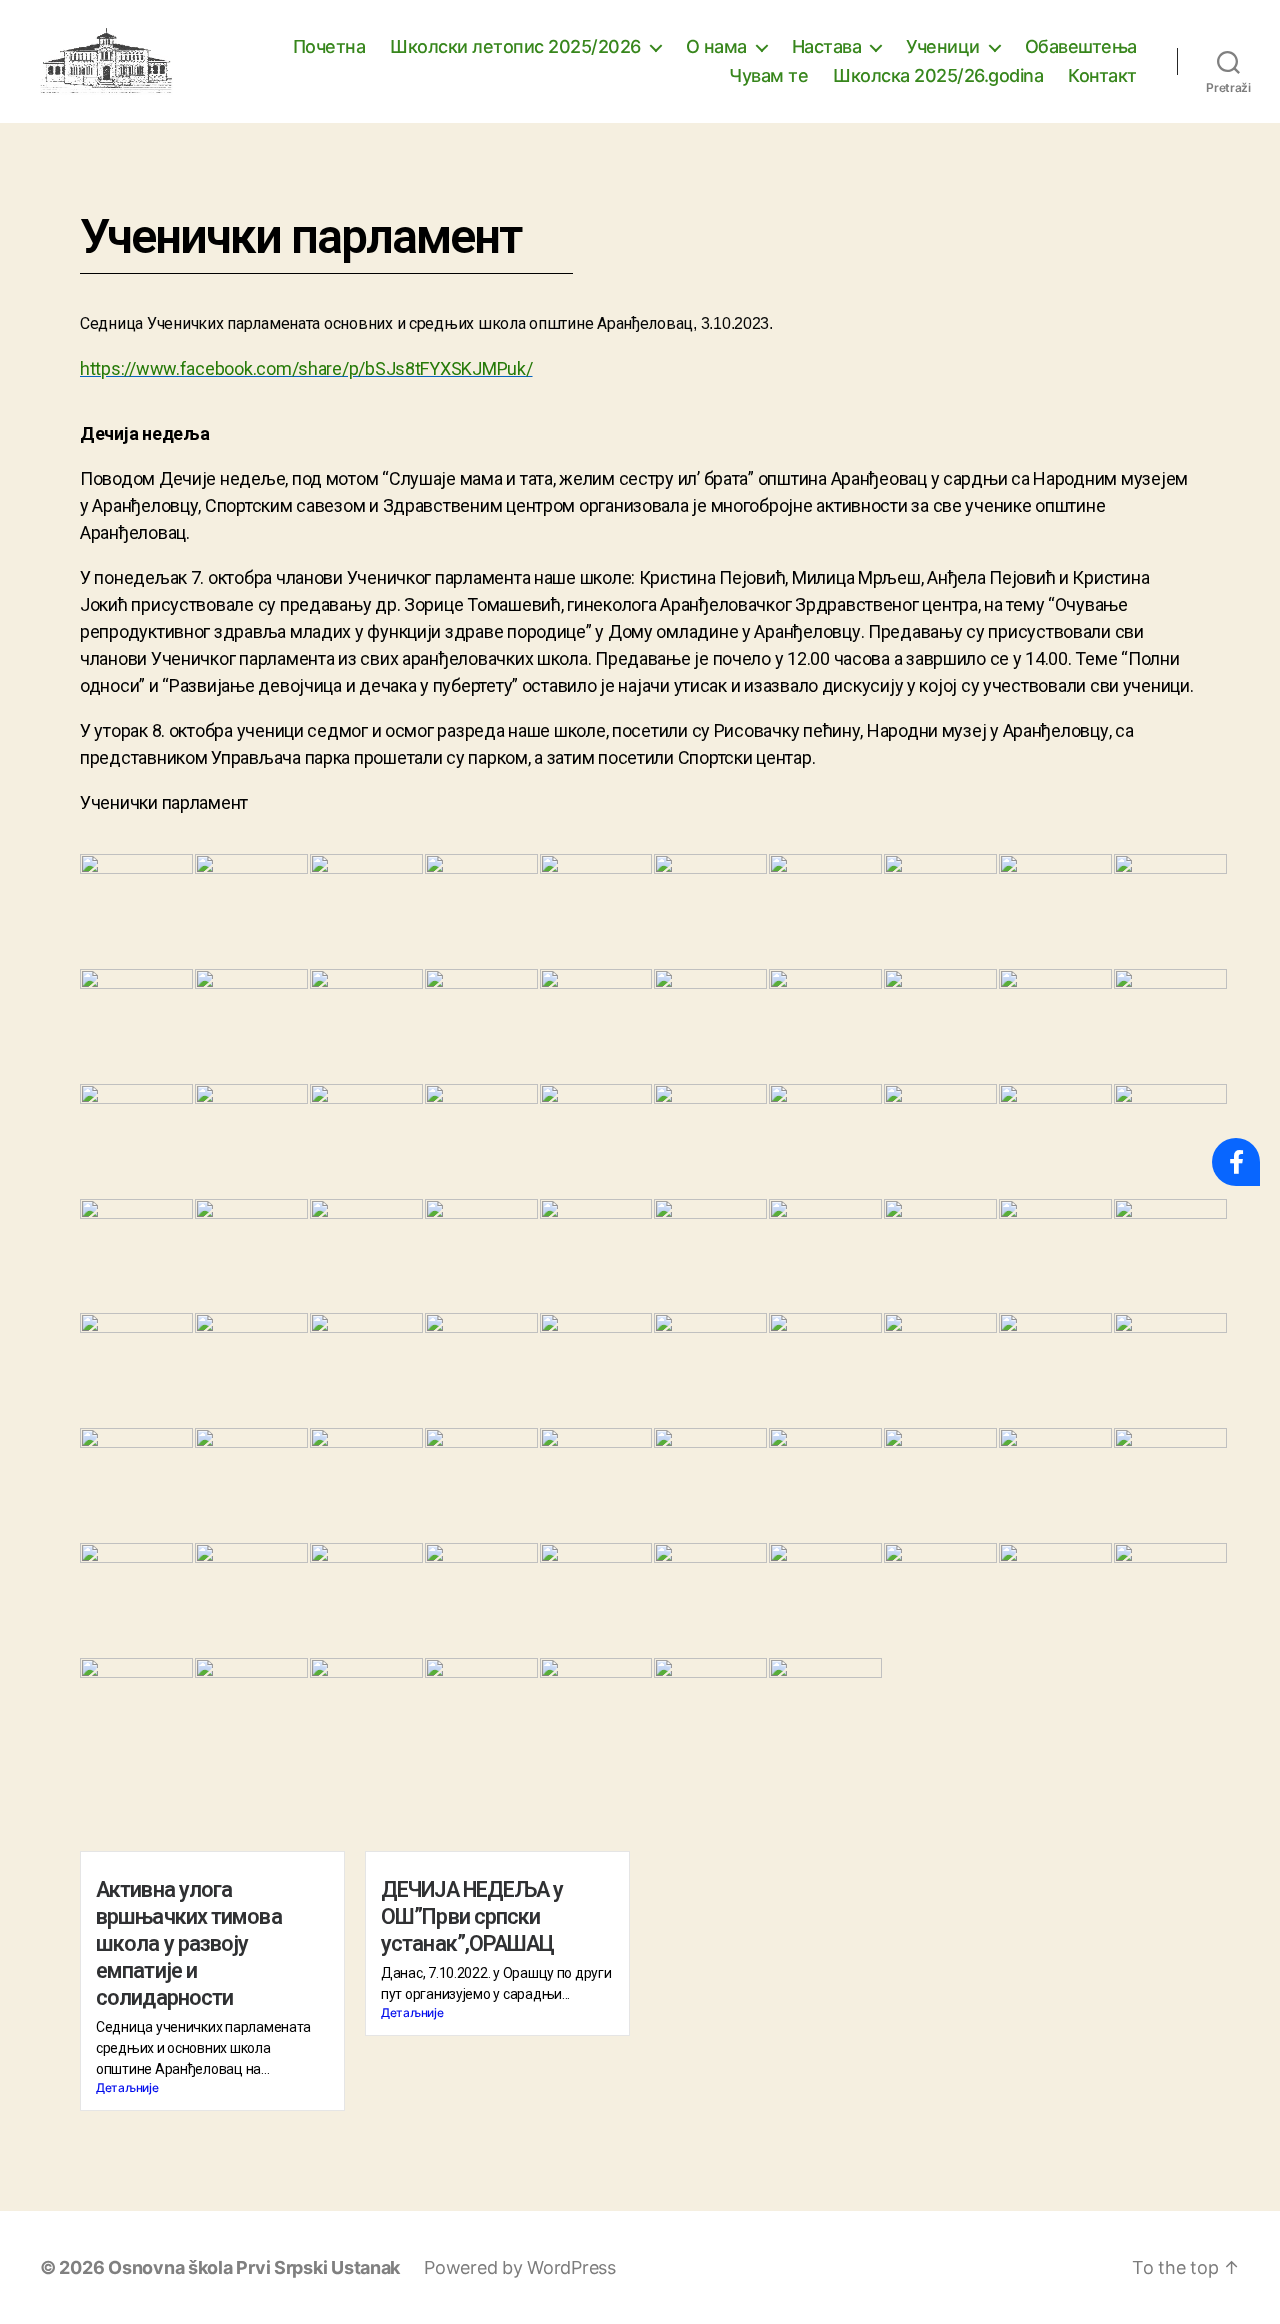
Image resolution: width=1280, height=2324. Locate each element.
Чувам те (768, 75)
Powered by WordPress (520, 2267)
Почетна (329, 46)
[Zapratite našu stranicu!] (1236, 1162)
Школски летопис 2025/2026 (515, 46)
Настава (827, 46)
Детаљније (127, 2087)
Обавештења (1081, 46)
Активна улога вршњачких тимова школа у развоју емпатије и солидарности (189, 1943)
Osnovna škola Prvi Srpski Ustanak (254, 2267)
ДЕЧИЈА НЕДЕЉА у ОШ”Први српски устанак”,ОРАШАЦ (472, 1916)
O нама (716, 46)
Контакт (1102, 75)
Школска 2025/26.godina (938, 75)
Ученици (943, 46)
